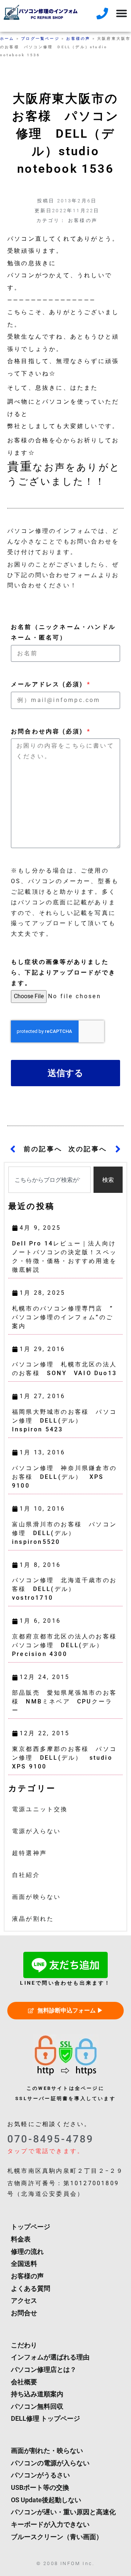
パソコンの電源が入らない (50, 2463)
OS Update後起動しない (46, 2500)
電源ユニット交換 (40, 1809)
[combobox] (49, 1180)
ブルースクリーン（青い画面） (57, 2537)
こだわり (24, 2345)
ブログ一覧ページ (40, 39)
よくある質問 (31, 2289)
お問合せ (24, 2313)
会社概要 (24, 2382)
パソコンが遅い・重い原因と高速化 (63, 2512)
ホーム (7, 39)
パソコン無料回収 (37, 2407)
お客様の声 (78, 39)
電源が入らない (36, 1831)
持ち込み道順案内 (37, 2394)
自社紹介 (26, 1875)
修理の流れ (27, 2252)
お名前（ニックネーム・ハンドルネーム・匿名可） (63, 632)
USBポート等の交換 (40, 2488)
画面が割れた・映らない (47, 2451)
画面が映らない (36, 1897)
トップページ (31, 2227)
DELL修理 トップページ (45, 2419)
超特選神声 (29, 1853)
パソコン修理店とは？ (44, 2370)
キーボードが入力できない (50, 2525)
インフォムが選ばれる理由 (50, 2357)
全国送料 (24, 2264)
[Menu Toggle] (122, 13)
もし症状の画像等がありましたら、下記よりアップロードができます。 (63, 972)
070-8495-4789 (51, 2139)
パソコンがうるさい (40, 2475)
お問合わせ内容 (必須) (48, 731)
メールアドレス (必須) (48, 684)
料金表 (21, 2239)
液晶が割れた (33, 1919)
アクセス (24, 2301)
